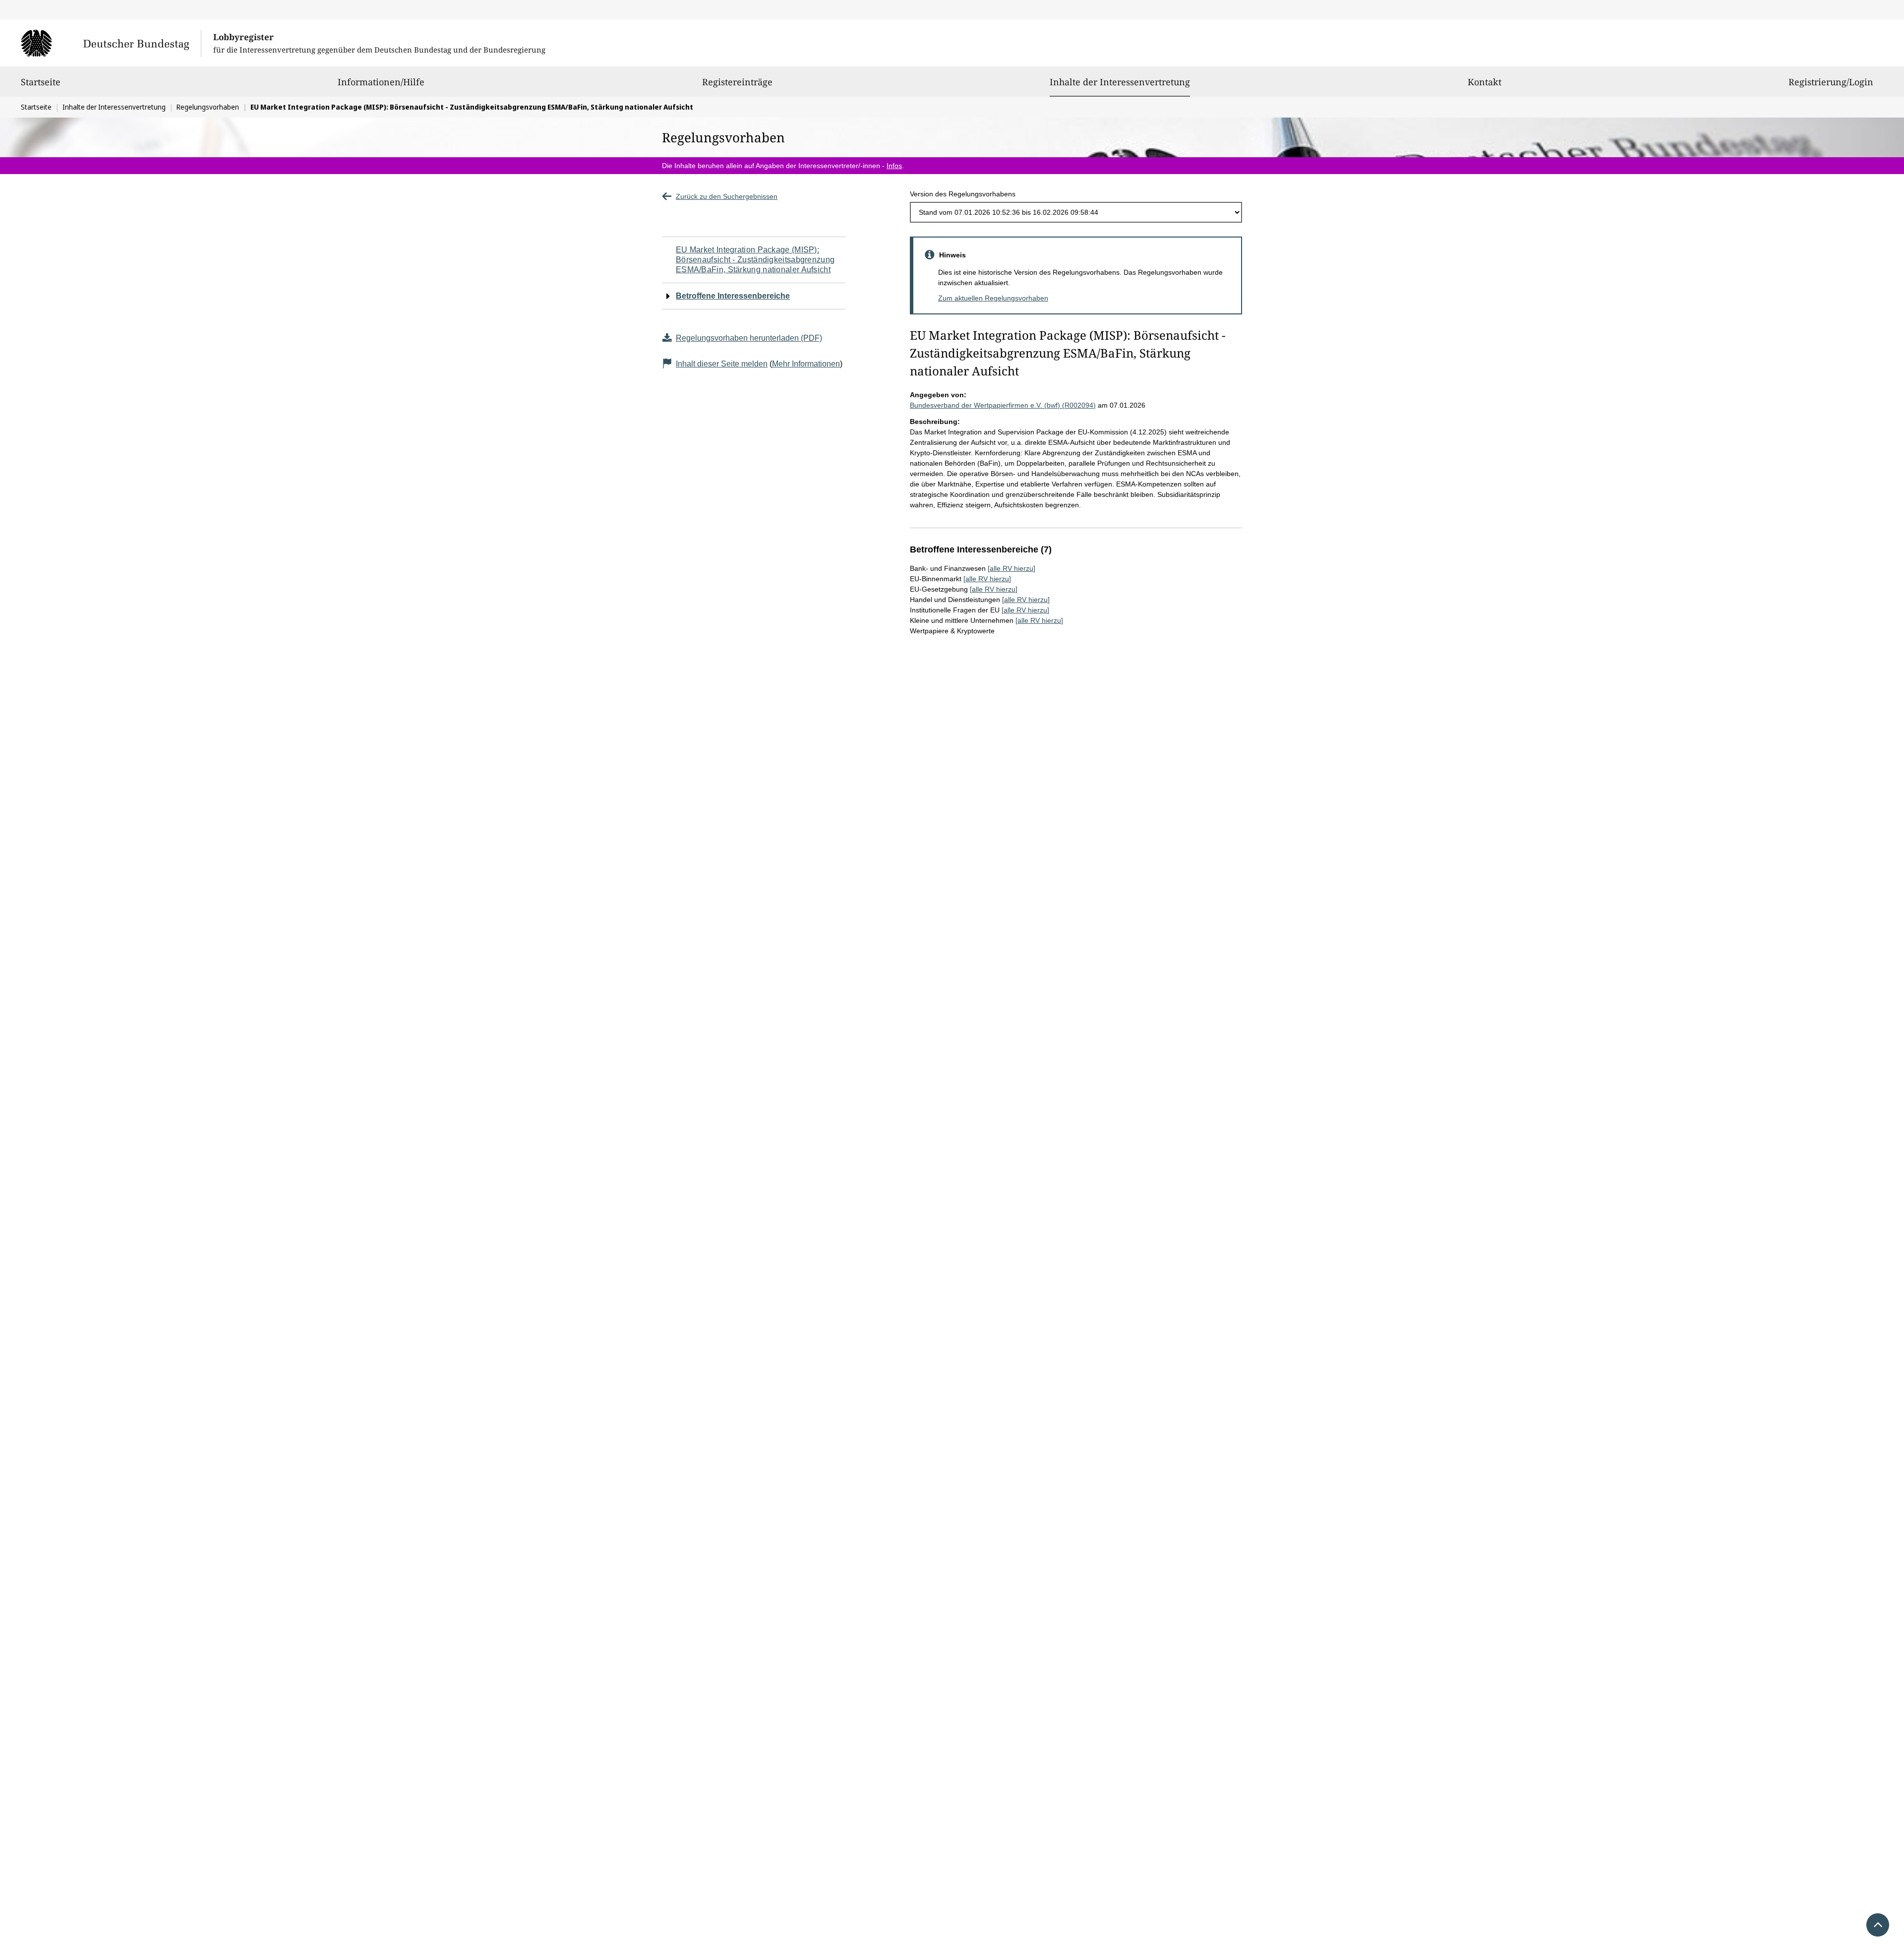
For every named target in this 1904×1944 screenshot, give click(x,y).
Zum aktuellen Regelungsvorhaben (993, 298)
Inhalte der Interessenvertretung (1120, 82)
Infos (894, 166)
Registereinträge (737, 82)
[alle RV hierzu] (1011, 568)
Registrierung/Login (1831, 82)
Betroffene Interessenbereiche (733, 296)
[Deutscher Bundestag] (111, 43)
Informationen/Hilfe (381, 82)
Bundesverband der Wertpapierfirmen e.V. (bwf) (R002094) (1003, 405)
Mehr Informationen (806, 364)
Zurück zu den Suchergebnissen (727, 196)
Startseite (41, 82)
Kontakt (1485, 82)
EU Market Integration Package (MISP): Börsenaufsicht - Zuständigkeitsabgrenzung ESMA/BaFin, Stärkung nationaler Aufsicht (755, 260)
